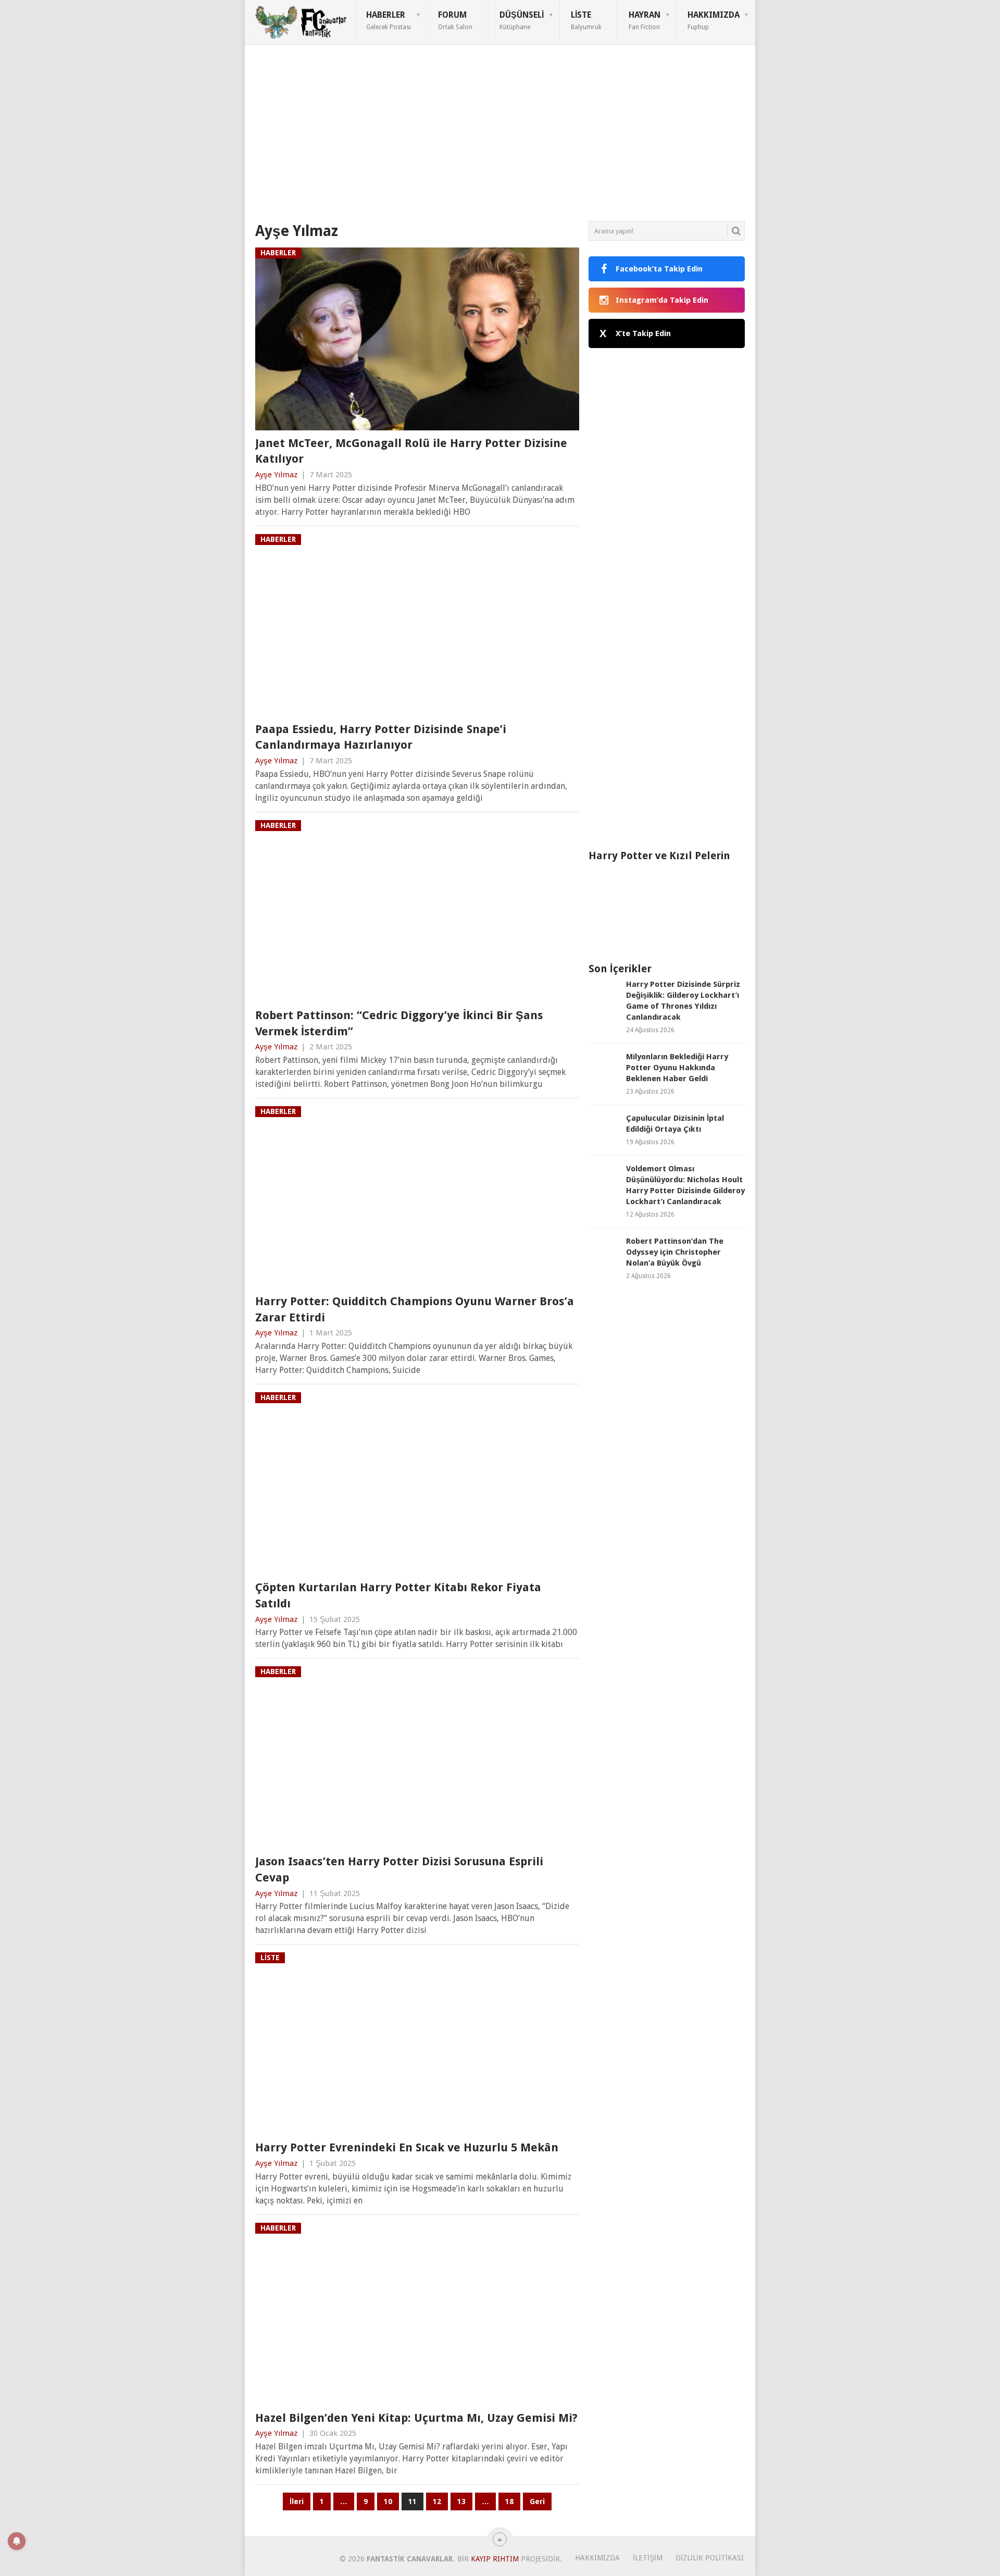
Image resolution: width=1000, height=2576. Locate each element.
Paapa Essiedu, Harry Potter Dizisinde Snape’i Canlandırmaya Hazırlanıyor (381, 737)
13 (461, 2501)
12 (437, 2501)
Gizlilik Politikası (710, 2558)
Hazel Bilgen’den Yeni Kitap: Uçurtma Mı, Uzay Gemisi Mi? (416, 2418)
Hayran (645, 20)
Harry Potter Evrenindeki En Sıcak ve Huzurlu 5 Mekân (407, 2147)
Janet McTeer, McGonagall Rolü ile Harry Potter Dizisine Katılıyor (411, 451)
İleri (297, 2501)
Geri (537, 2501)
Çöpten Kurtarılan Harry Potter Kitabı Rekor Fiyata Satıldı (398, 1595)
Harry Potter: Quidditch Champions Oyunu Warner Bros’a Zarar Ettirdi (415, 1309)
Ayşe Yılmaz (276, 475)
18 (509, 2501)
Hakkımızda (714, 20)
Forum (455, 20)
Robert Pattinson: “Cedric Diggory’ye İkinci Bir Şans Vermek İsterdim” (399, 1023)
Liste (586, 20)
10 (388, 2501)
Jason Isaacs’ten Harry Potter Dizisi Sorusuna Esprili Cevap (399, 1869)
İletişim (648, 2558)
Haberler (389, 20)
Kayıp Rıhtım (495, 2559)
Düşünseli (522, 20)
